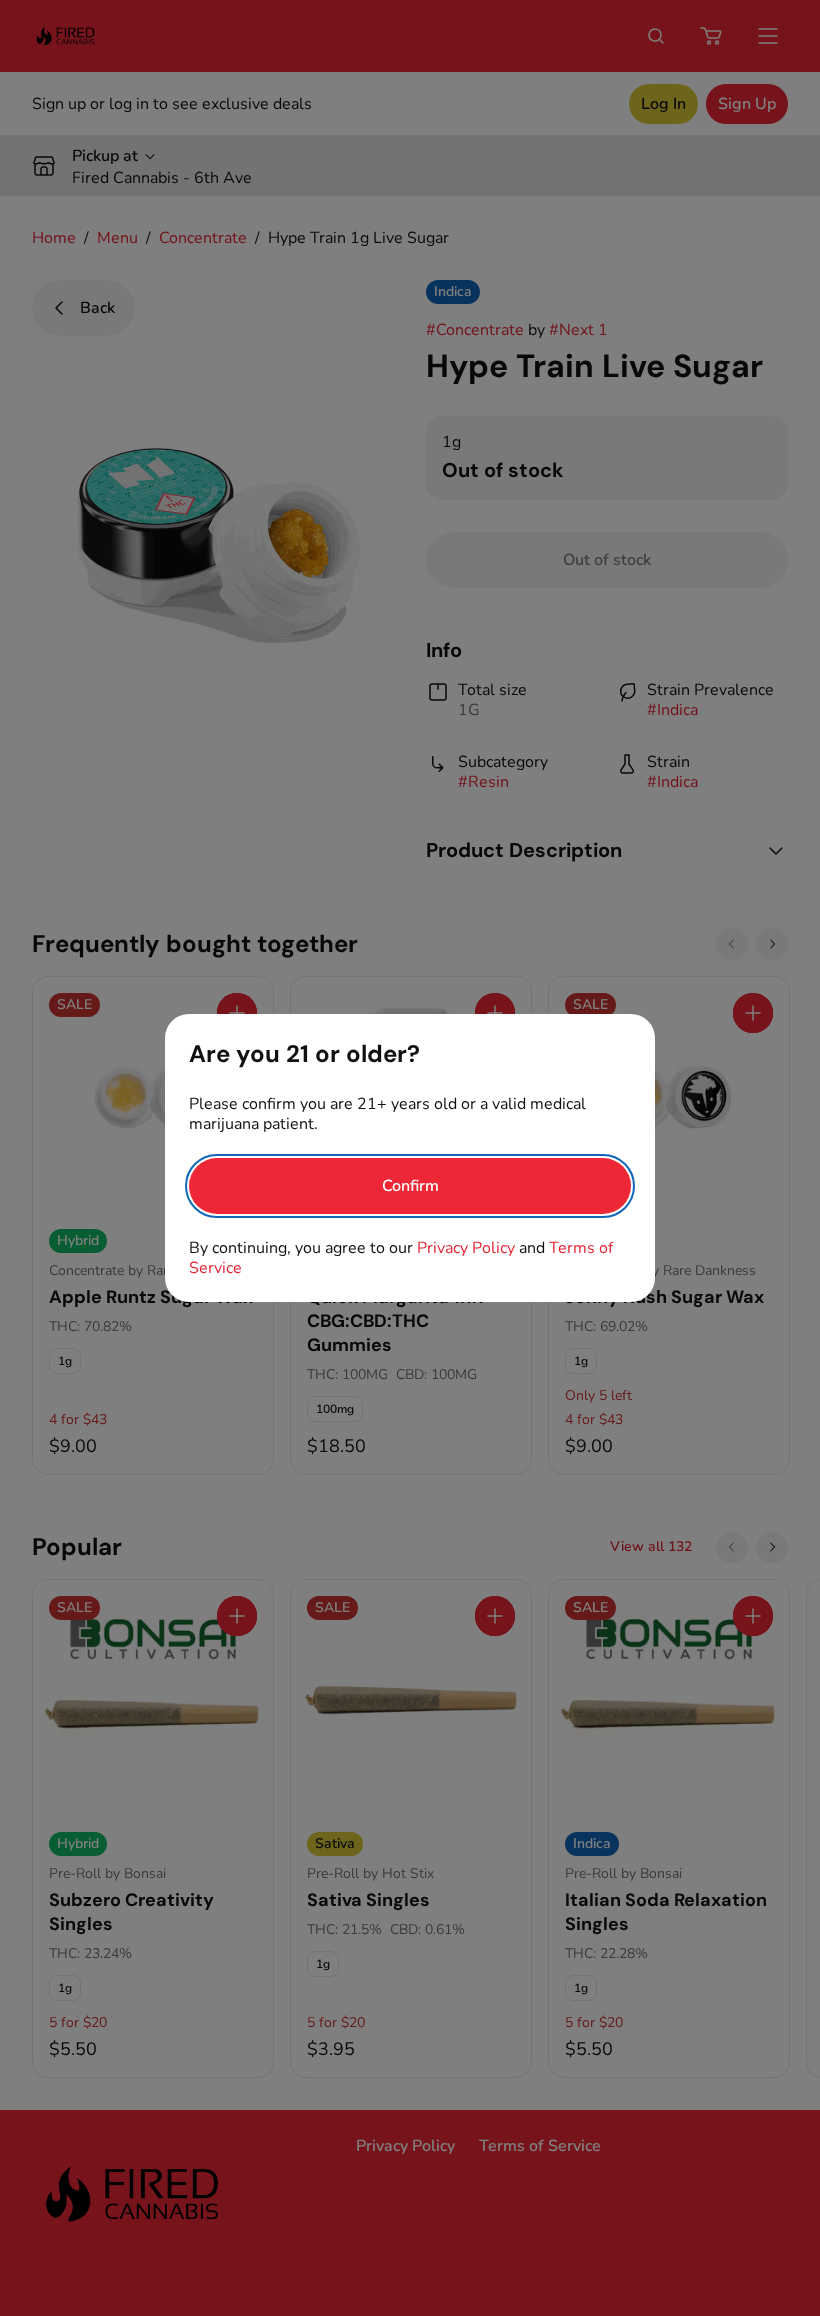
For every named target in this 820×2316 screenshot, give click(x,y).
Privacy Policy (466, 1248)
